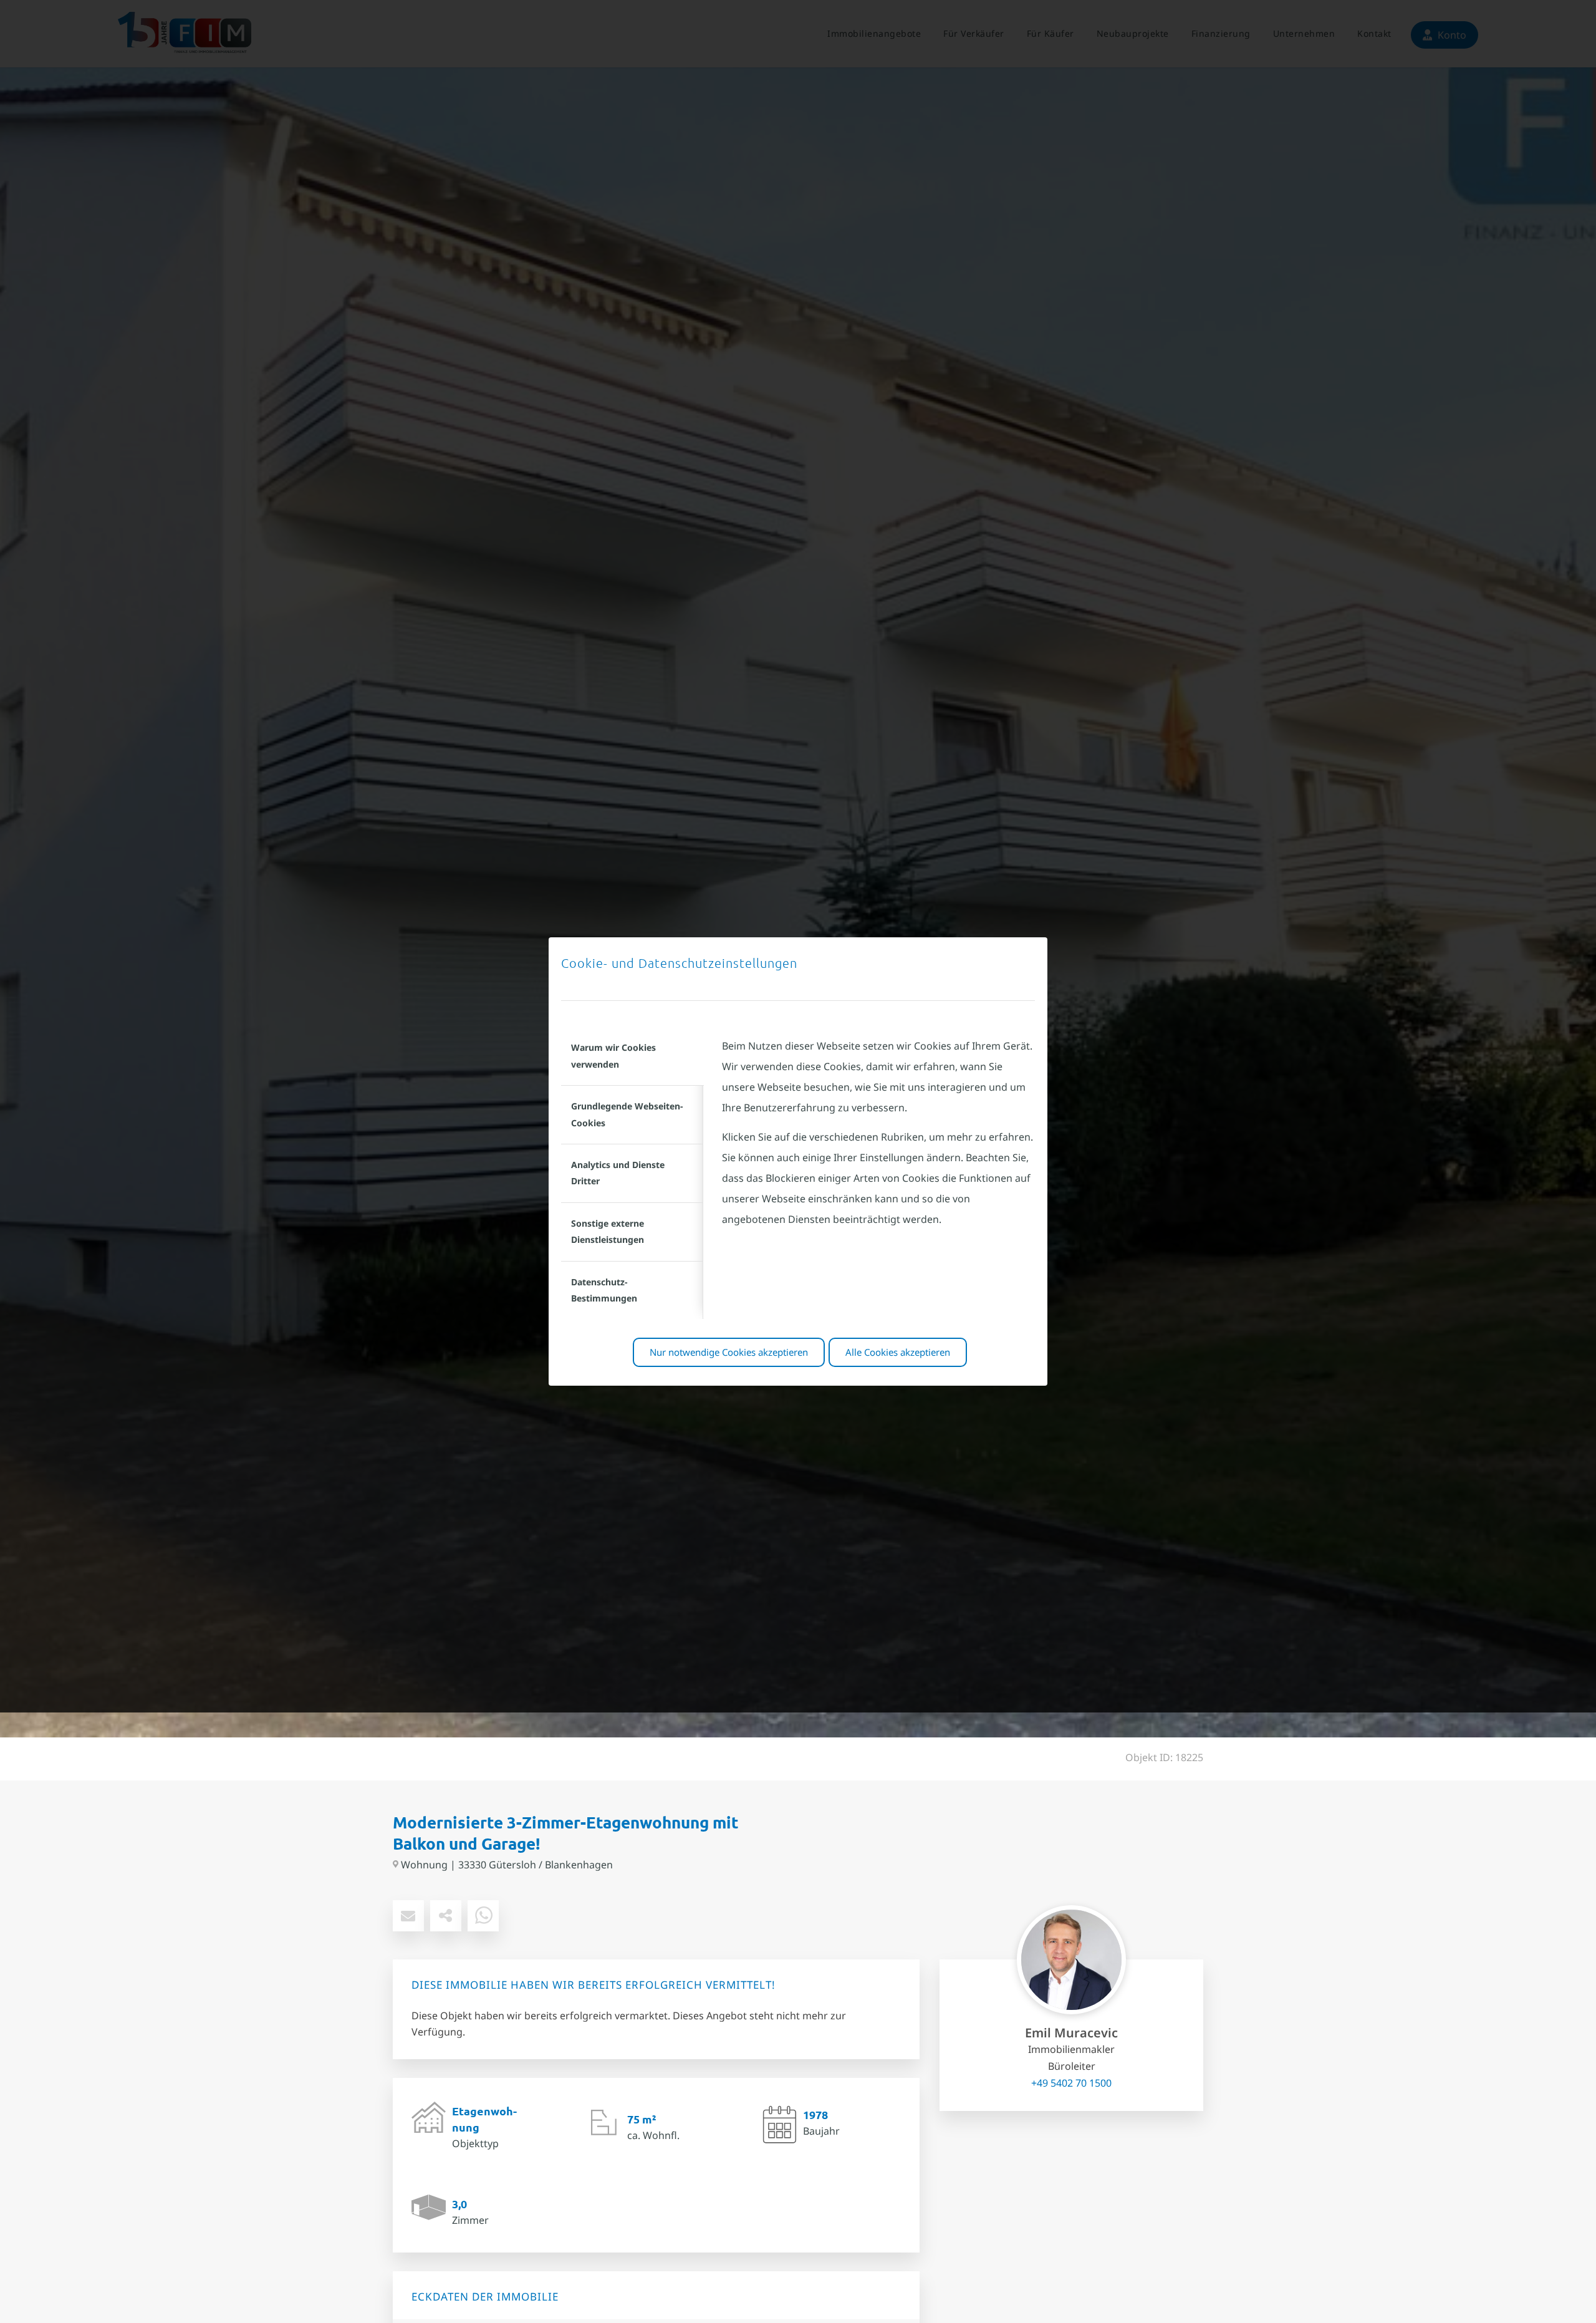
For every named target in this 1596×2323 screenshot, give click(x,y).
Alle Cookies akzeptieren (898, 1352)
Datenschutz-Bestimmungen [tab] (604, 1290)
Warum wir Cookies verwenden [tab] (613, 1055)
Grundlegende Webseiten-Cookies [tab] (627, 1114)
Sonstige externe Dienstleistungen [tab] (608, 1231)
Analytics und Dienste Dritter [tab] (618, 1173)
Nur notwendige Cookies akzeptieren (729, 1352)
